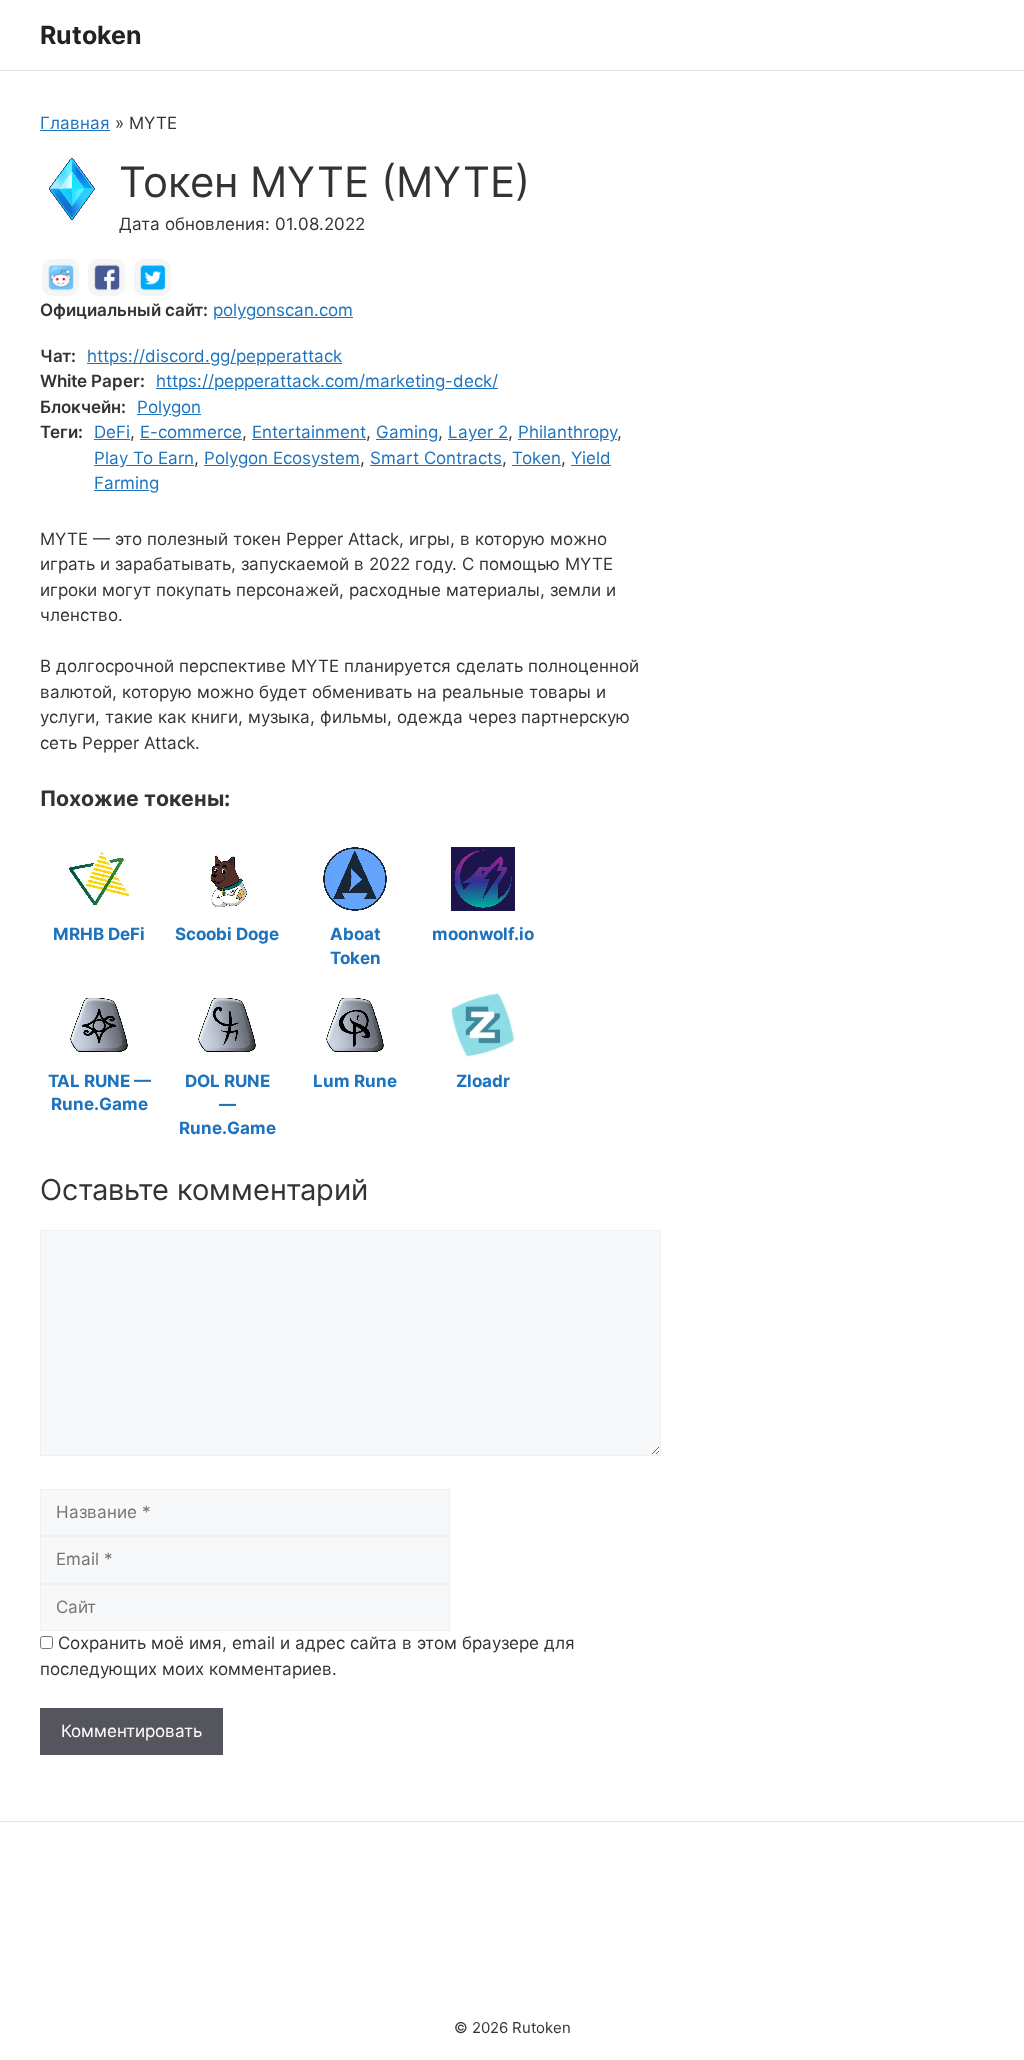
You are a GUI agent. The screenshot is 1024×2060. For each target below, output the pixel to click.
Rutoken (91, 35)
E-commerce (191, 432)
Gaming (407, 432)
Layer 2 (478, 432)
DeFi (112, 432)
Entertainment (309, 432)
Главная (75, 123)
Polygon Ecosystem (282, 458)
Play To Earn (144, 458)
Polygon (169, 407)
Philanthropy (567, 432)
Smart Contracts (436, 458)
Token (536, 458)
